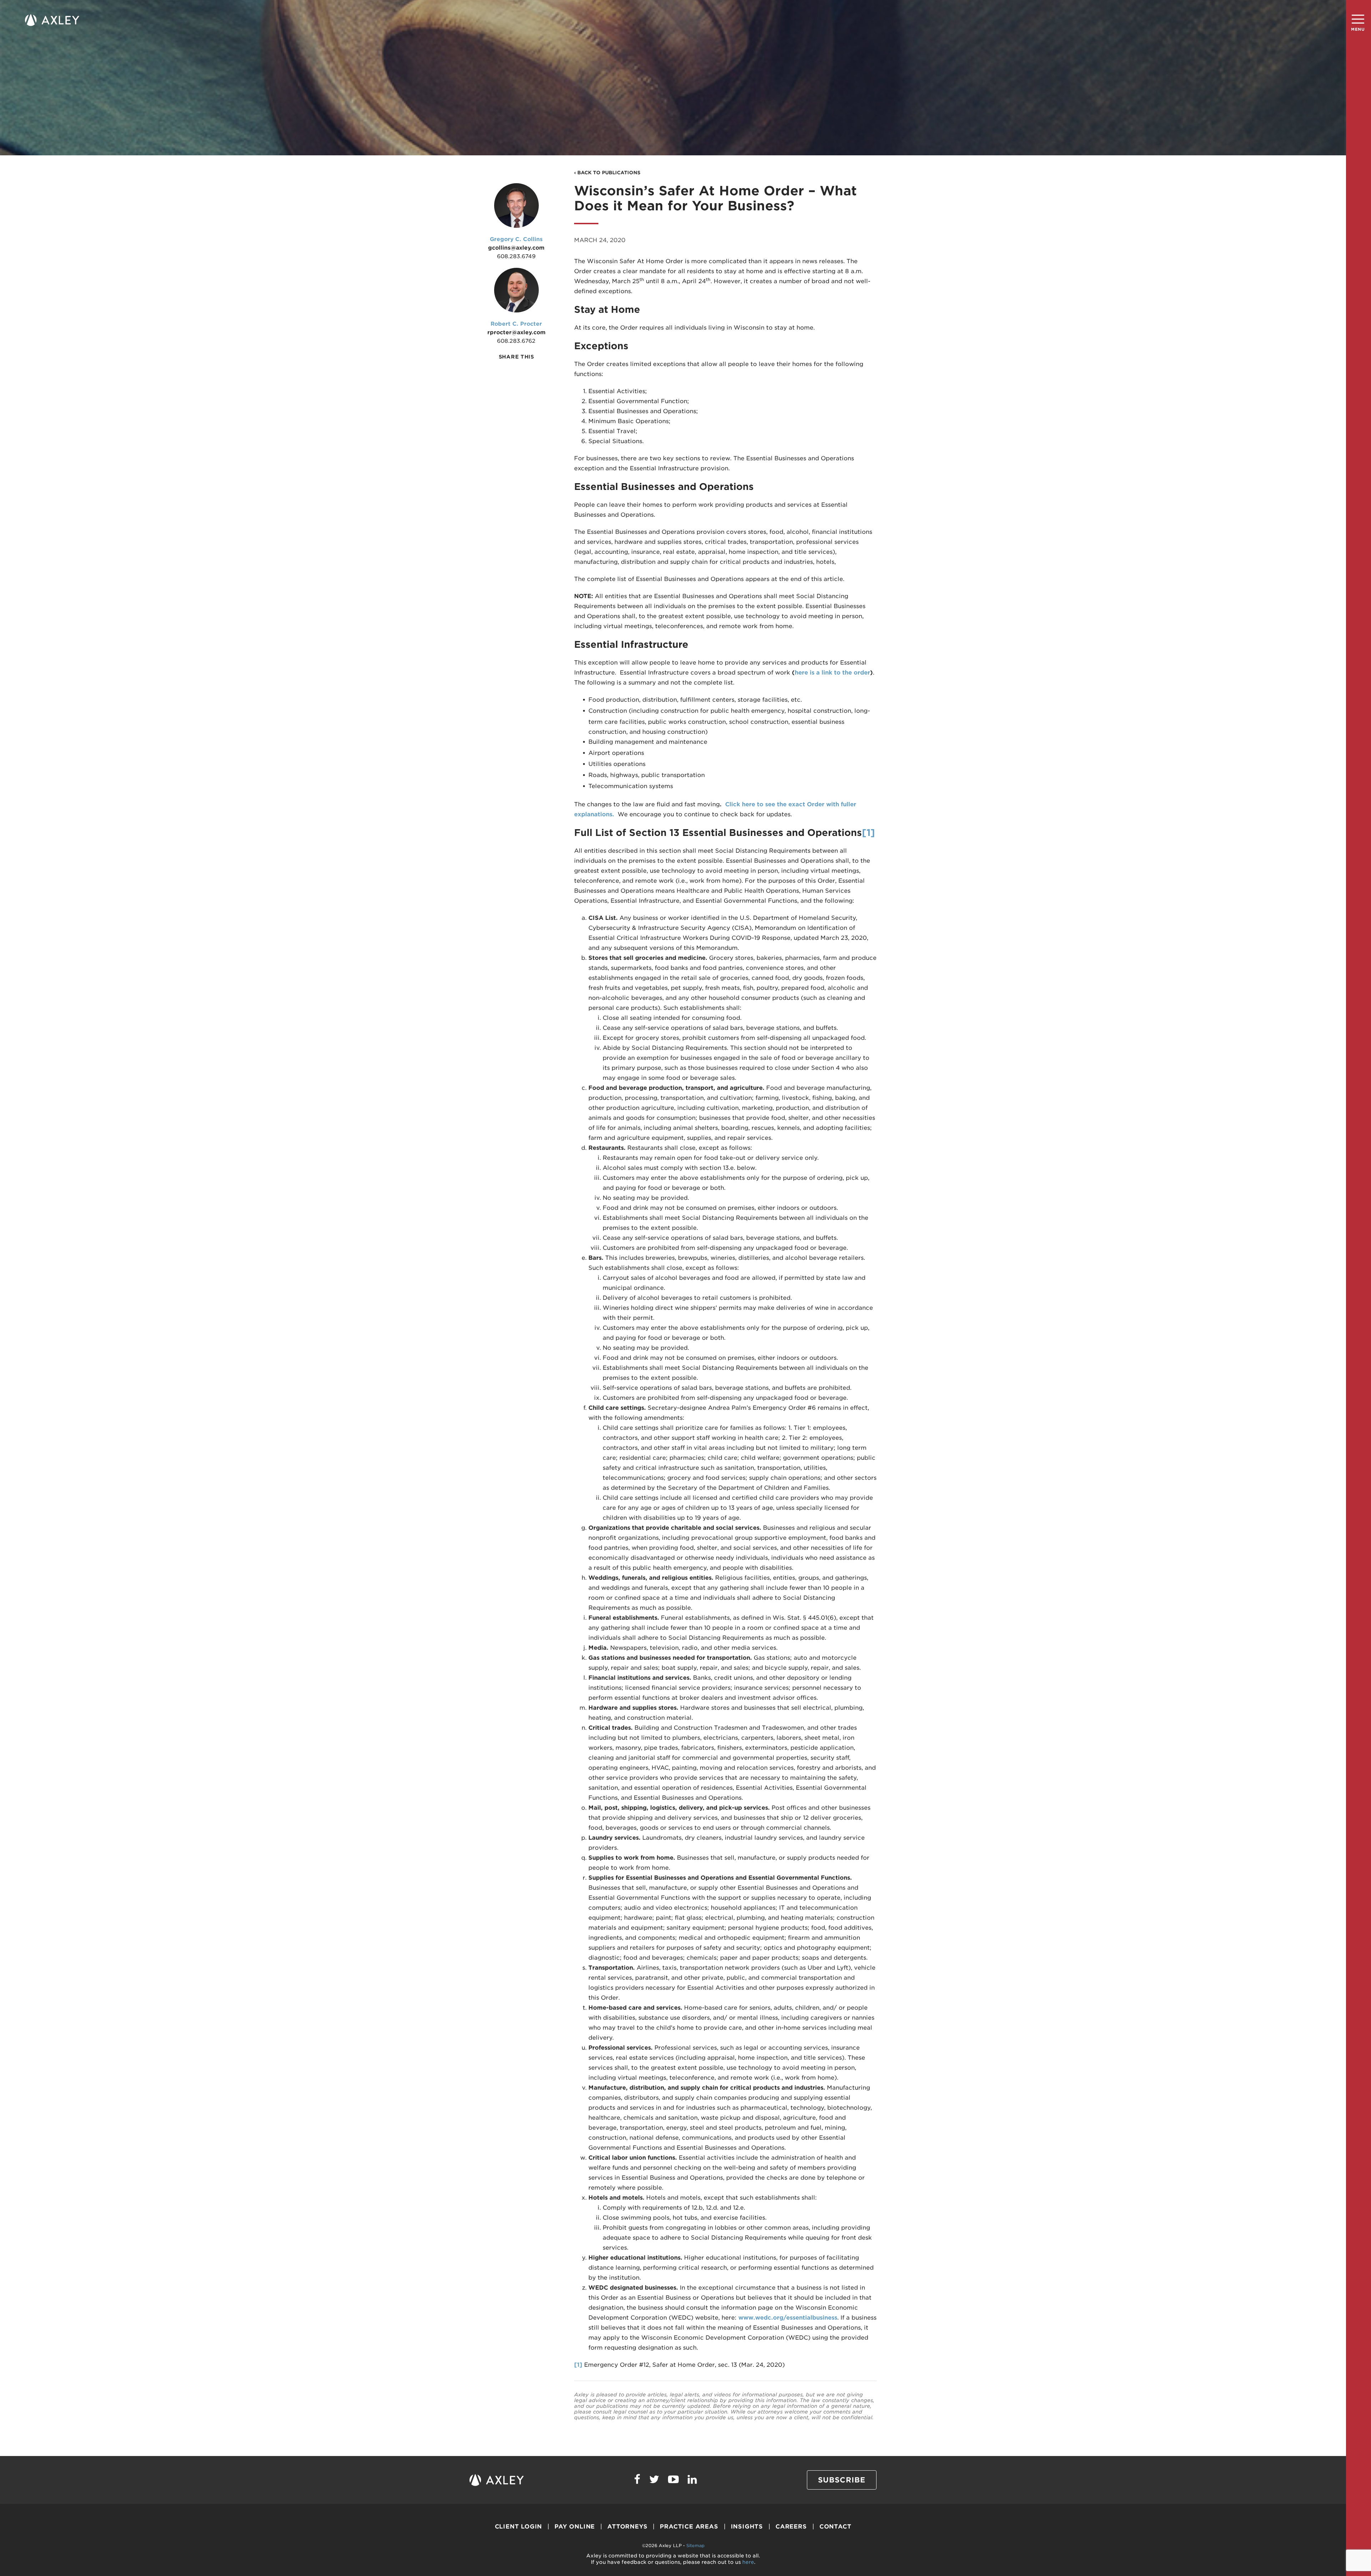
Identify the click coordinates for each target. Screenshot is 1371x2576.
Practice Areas (689, 2527)
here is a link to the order (832, 673)
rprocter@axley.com (516, 332)
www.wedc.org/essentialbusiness (788, 2318)
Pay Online (575, 2527)
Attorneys (627, 2527)
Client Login (519, 2527)
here (748, 2562)
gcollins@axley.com (516, 248)
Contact (835, 2527)
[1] (868, 833)
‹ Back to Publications (607, 173)
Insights (747, 2527)
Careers (791, 2527)
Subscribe (842, 2480)
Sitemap (695, 2545)
